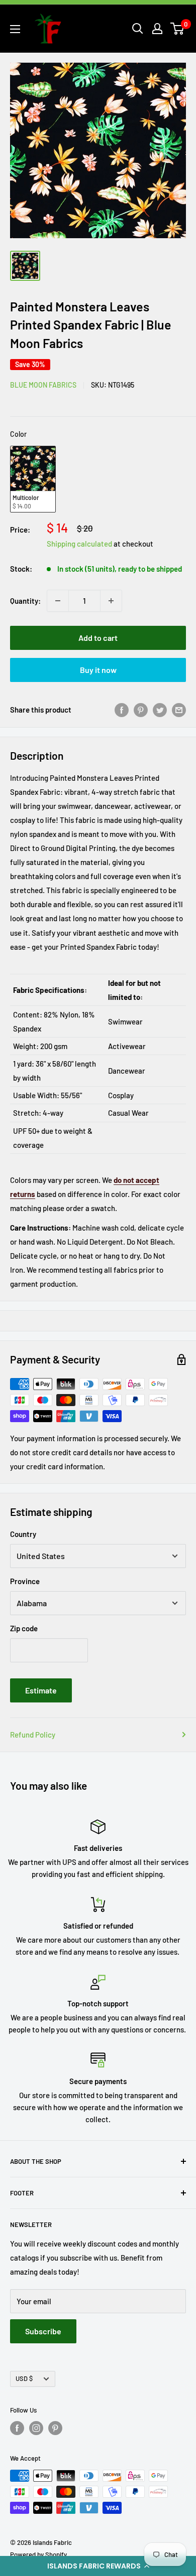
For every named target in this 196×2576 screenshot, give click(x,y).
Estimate (41, 1690)
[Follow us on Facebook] (17, 2428)
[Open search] (138, 29)
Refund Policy (33, 1735)
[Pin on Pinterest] (141, 710)
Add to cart (98, 638)
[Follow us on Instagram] (36, 2428)
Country (23, 1534)
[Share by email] (179, 710)
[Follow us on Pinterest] (55, 2428)
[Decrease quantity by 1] (58, 601)
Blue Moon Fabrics (43, 385)
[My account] (157, 29)
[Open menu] (15, 29)
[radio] (33, 479)
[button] (98, 2566)
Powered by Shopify (38, 2554)
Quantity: (25, 601)
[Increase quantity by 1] (111, 601)
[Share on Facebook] (122, 710)
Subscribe (43, 2331)
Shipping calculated (79, 544)
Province (25, 1581)
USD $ (24, 2378)
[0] (178, 29)
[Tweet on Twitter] (160, 710)
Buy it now (98, 670)
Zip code (24, 1628)
